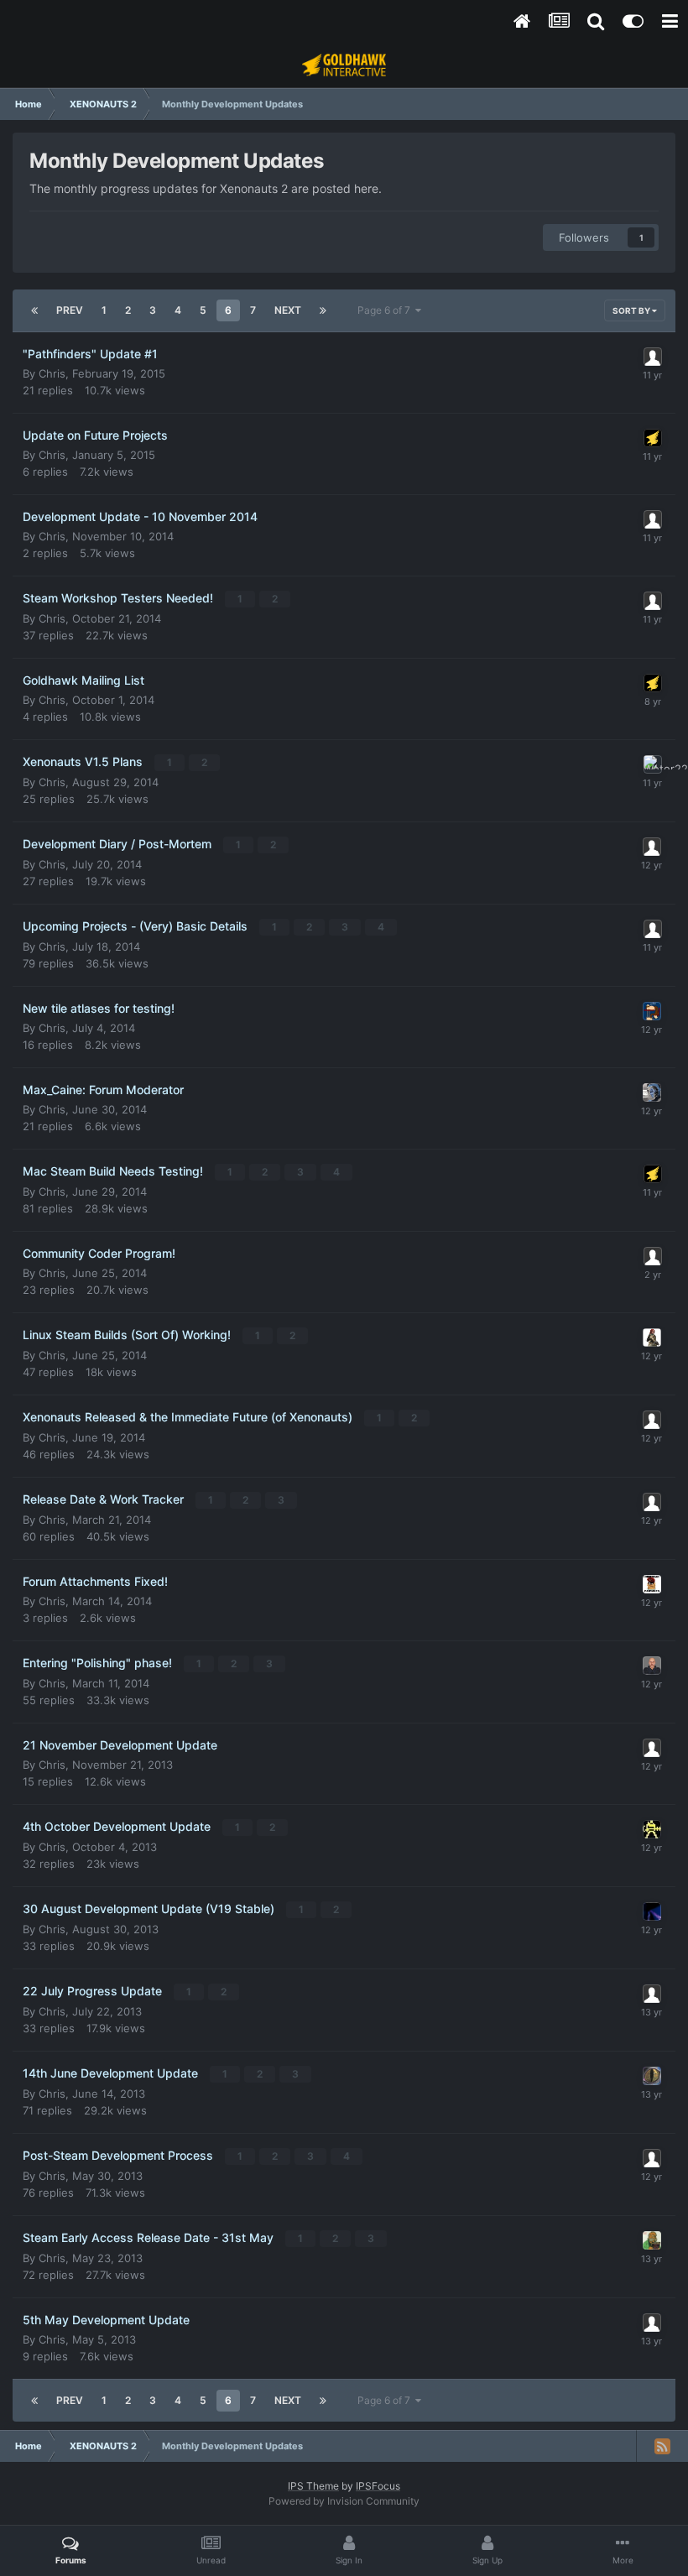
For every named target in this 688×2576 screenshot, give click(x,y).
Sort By (632, 310)
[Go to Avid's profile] (652, 2323)
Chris (52, 373)
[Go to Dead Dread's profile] (653, 601)
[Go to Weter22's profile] (653, 764)
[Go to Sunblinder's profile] (652, 1911)
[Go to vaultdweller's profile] (652, 2158)
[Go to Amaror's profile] (653, 357)
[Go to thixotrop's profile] (652, 2076)
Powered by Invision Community (344, 2501)
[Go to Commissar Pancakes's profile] (652, 1584)
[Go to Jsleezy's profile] (652, 1092)
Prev (70, 310)
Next (288, 310)
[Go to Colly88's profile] (653, 1256)
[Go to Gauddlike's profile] (652, 1011)
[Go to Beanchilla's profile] (652, 1748)
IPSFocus (378, 2486)
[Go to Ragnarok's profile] (652, 1502)
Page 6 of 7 (386, 310)
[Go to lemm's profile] (652, 1994)
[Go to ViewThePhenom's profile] (652, 847)
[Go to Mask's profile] (652, 1420)
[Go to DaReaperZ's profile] (652, 1666)
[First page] (34, 310)
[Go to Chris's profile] (653, 438)
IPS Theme (313, 2486)
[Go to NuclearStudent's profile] (653, 929)
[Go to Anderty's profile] (652, 1338)
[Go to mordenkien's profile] (652, 2240)
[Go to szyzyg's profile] (653, 519)
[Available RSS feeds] (662, 2446)
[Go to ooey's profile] (652, 1829)
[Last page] (323, 310)
